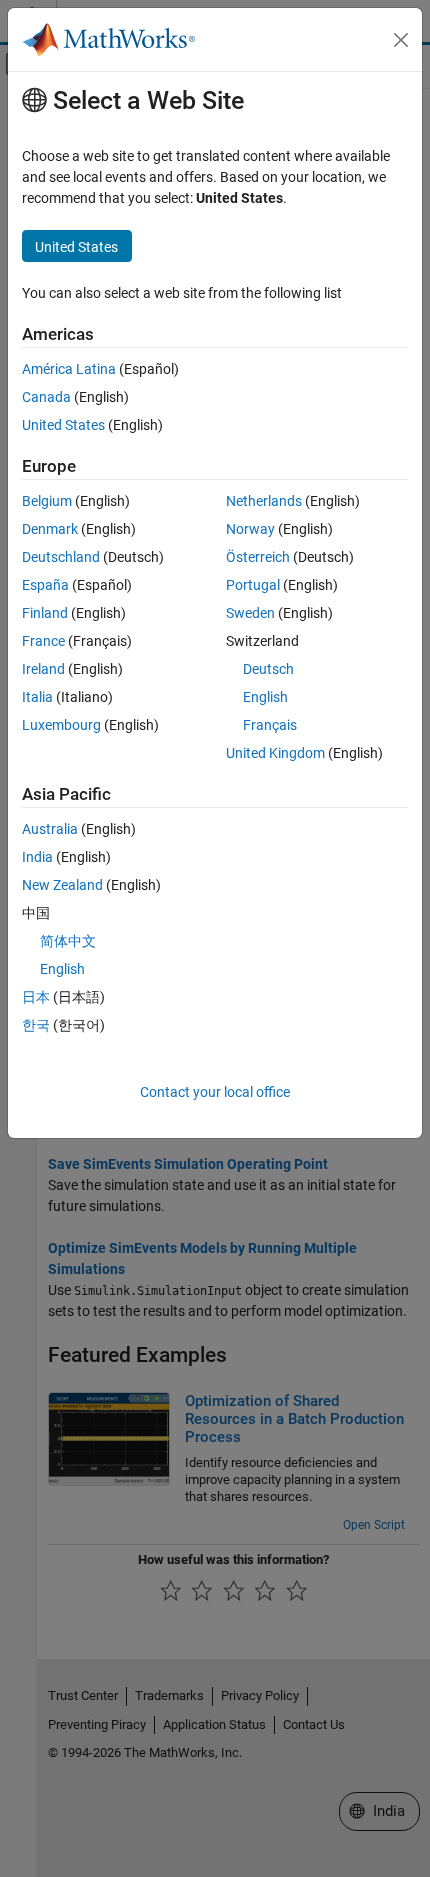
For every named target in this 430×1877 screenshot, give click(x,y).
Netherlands (264, 501)
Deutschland (61, 557)
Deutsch (268, 669)
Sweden (250, 613)
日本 (36, 997)
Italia (37, 697)
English (265, 697)
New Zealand (62, 885)
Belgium (47, 501)
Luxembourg (61, 725)
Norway (250, 529)
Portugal (253, 585)
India (37, 857)
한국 (36, 1025)
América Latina (69, 369)
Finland (45, 613)
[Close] (401, 40)
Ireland (43, 669)
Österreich (258, 557)
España (45, 585)
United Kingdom (275, 753)
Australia (50, 829)
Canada (46, 397)
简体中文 (68, 941)
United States (63, 425)
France (43, 641)
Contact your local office (215, 1092)
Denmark (50, 529)
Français (270, 725)
